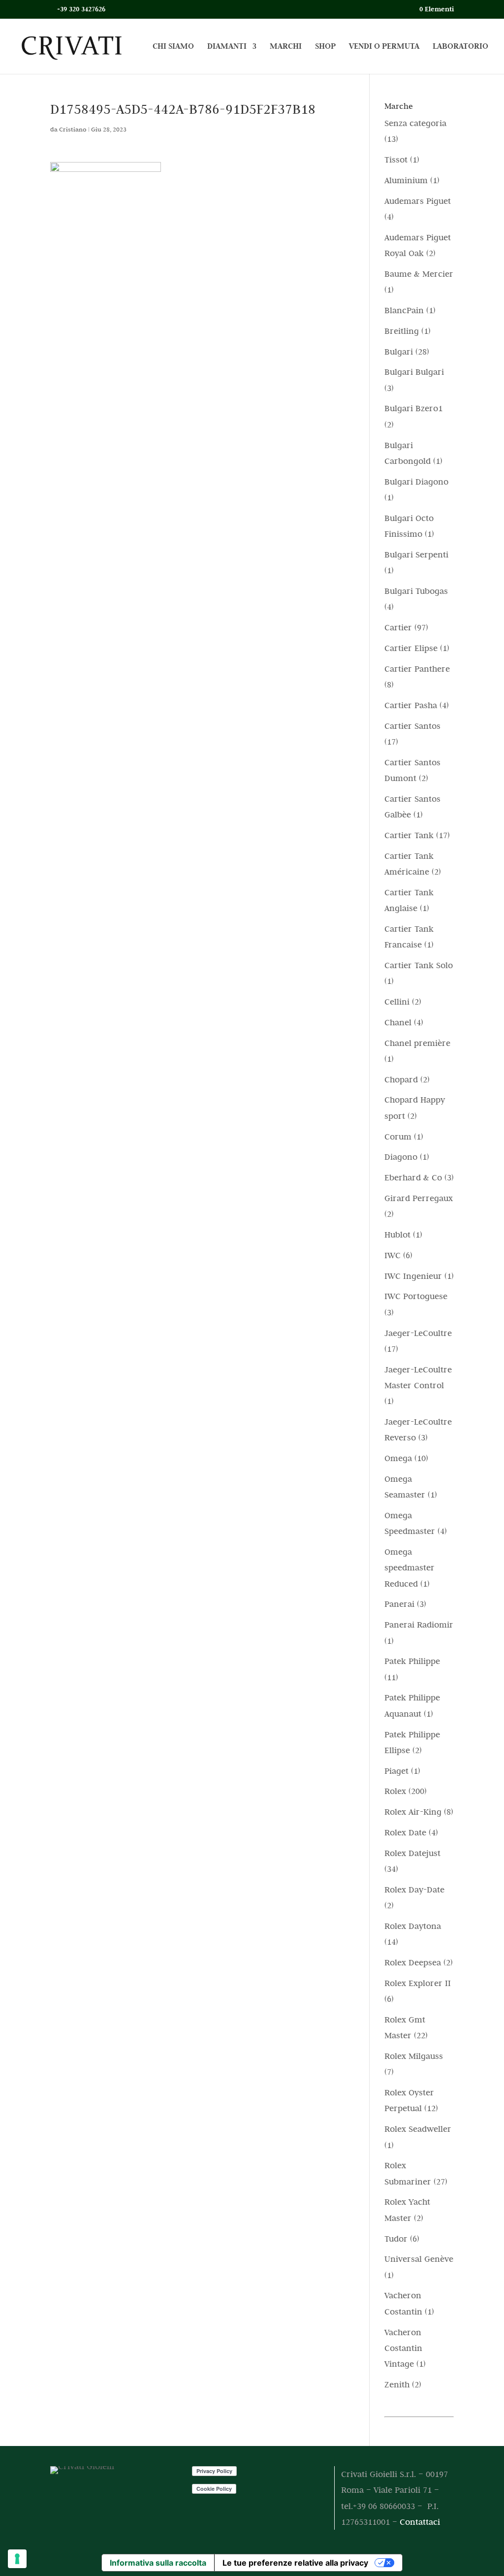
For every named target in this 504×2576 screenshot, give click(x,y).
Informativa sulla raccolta (158, 2563)
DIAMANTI (227, 47)
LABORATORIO (460, 47)
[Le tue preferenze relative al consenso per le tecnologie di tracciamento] (17, 2559)
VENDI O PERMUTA (384, 47)
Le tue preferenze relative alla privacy (295, 2563)
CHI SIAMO (173, 47)
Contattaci (420, 2522)
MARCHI (286, 47)
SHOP (325, 47)
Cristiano (73, 129)
